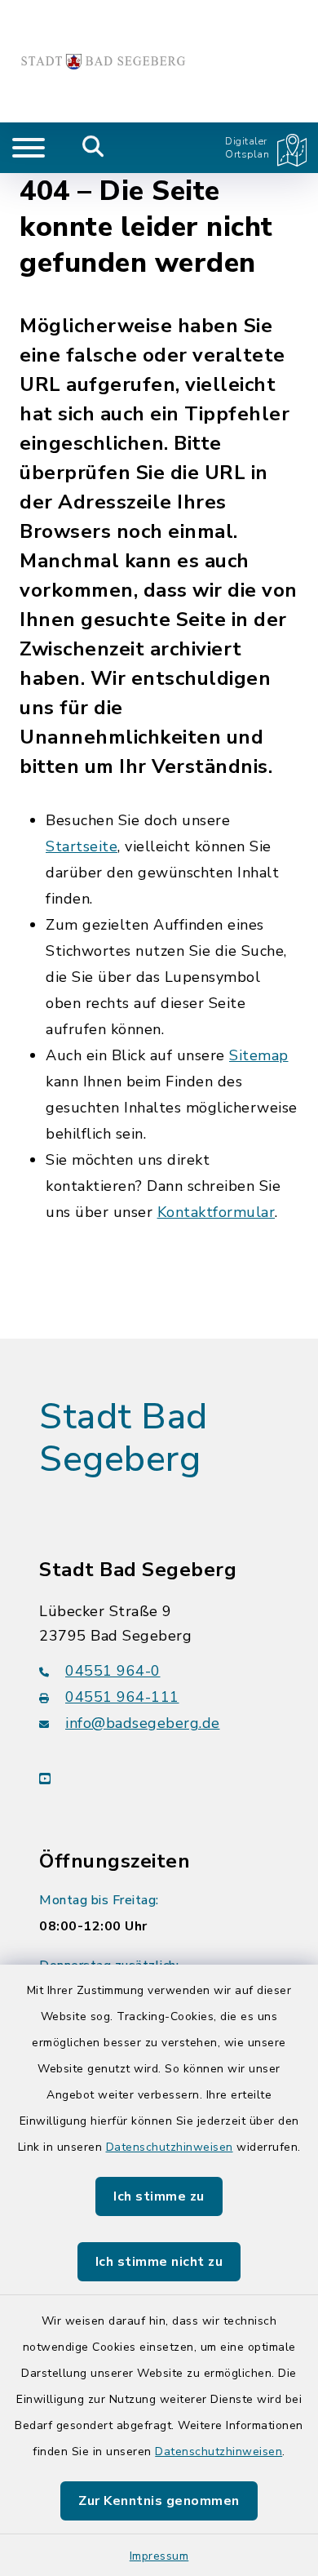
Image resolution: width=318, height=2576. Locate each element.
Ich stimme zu (159, 2196)
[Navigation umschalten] (29, 148)
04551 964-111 (122, 1697)
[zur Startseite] (103, 61)
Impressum (159, 2556)
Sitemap (259, 1055)
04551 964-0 (113, 1671)
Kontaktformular (216, 1212)
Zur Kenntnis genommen (159, 2501)
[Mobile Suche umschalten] (93, 148)
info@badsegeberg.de (143, 1723)
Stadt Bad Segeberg (124, 1439)
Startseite (82, 846)
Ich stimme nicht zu (159, 2262)
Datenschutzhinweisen (170, 2147)
